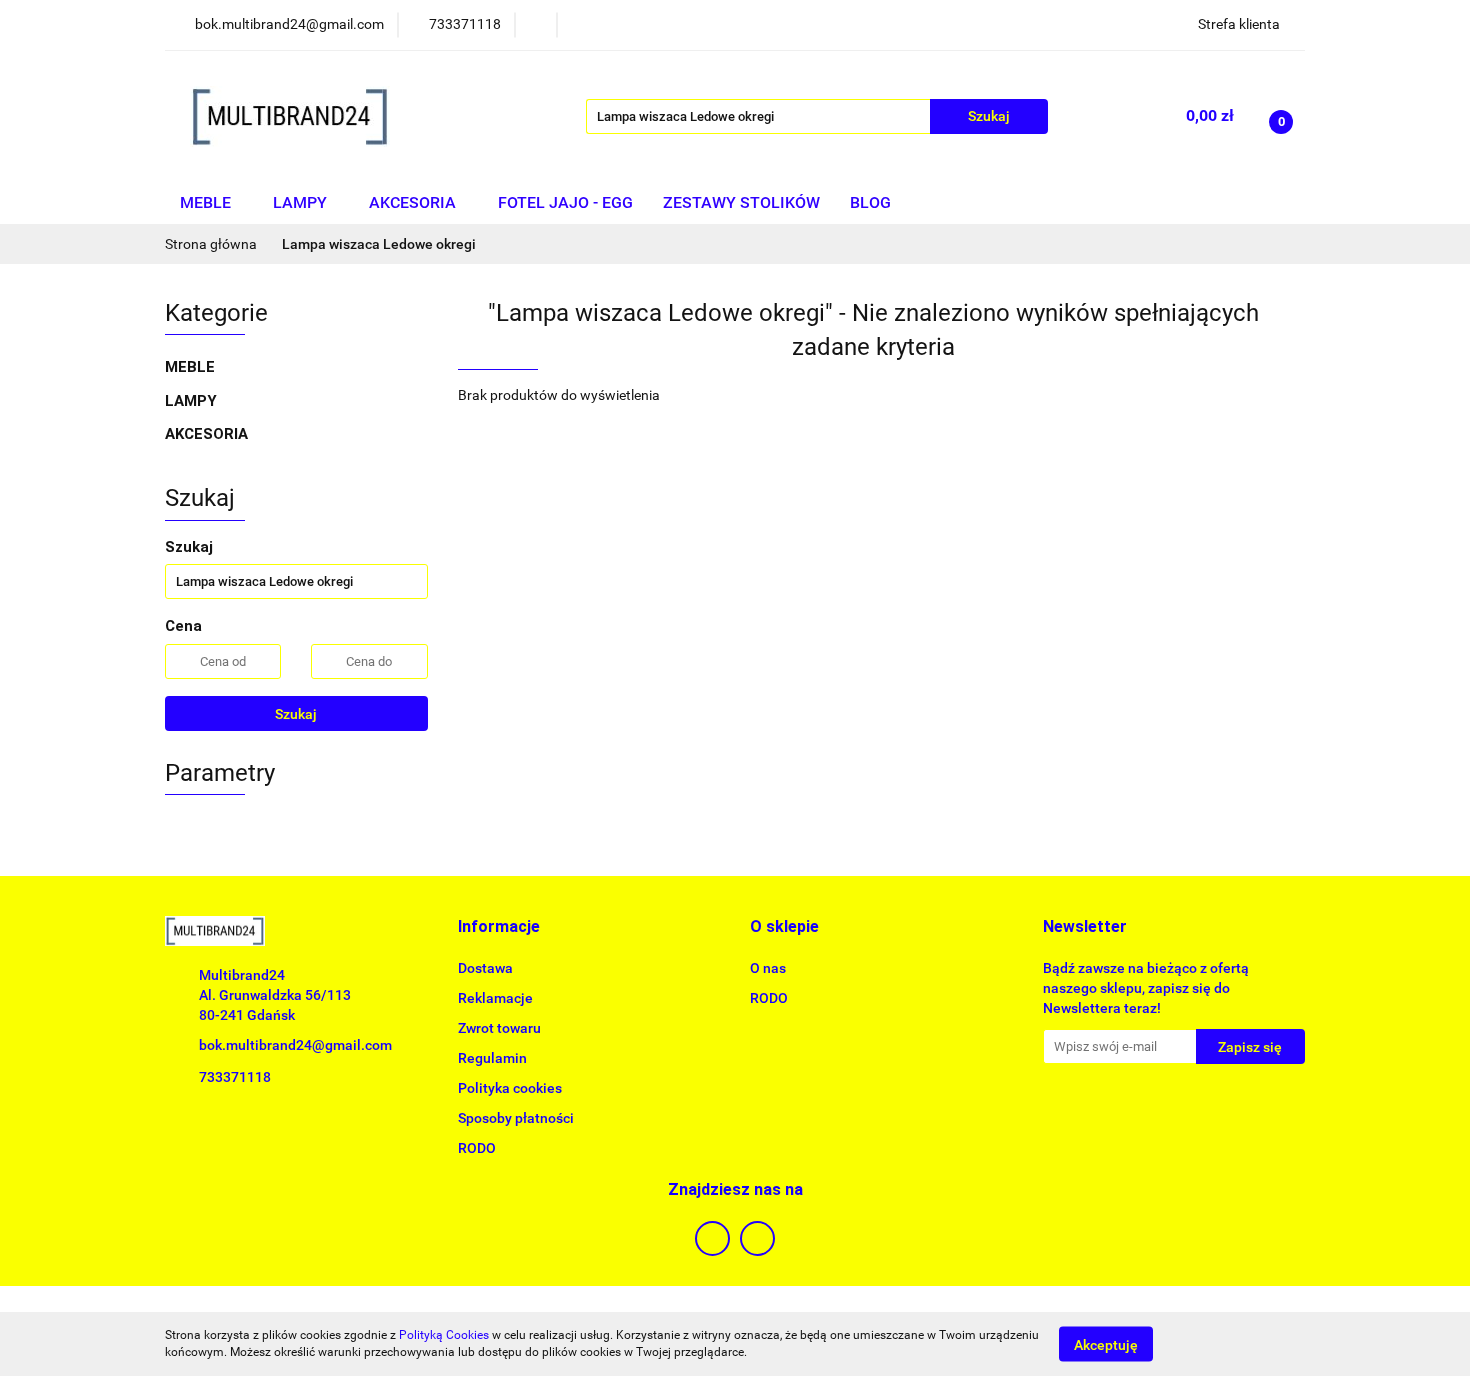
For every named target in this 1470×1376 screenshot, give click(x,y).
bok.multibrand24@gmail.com (295, 1045)
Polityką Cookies (444, 1335)
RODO (477, 1148)
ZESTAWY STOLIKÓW (741, 202)
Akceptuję (1106, 1344)
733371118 (235, 1077)
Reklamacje (495, 998)
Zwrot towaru (499, 1028)
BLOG (870, 202)
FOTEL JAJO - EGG (565, 202)
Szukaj (296, 714)
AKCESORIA (414, 202)
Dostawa (485, 968)
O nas (768, 968)
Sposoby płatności (516, 1118)
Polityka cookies (510, 1088)
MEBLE (207, 202)
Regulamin (492, 1058)
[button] (499, 927)
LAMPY (302, 202)
